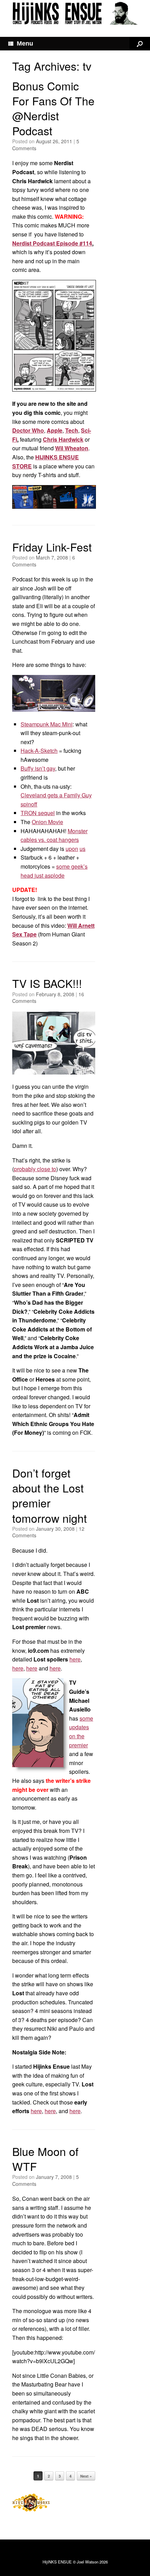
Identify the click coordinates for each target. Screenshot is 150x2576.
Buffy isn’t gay (38, 768)
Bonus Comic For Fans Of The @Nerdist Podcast (53, 108)
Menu (25, 43)
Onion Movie (47, 822)
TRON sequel (38, 813)
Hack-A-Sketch (39, 751)
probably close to (35, 1169)
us (82, 849)
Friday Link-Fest (52, 547)
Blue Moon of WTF (45, 2159)
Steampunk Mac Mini (47, 724)
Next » (86, 2476)
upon (72, 849)
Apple (55, 430)
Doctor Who (28, 430)
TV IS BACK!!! (47, 983)
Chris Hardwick (63, 439)
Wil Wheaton (72, 448)
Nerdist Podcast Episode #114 (52, 243)
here (75, 1659)
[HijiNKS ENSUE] (75, 13)
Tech (72, 430)
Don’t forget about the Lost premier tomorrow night (50, 1495)
